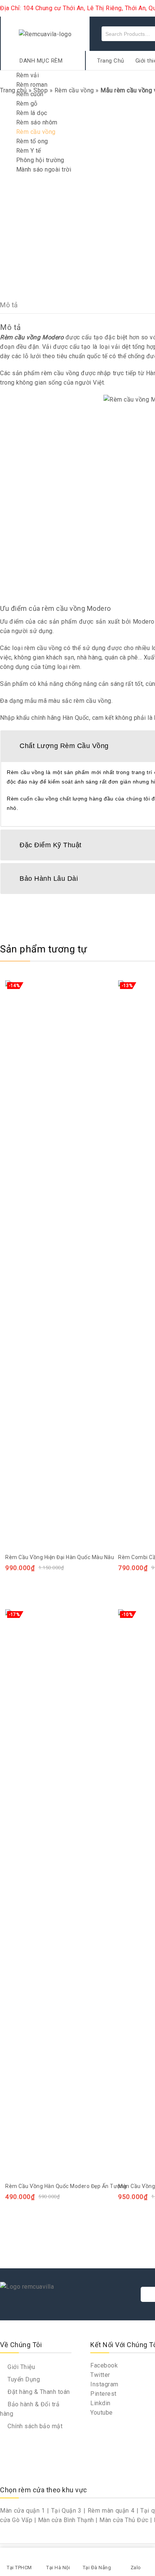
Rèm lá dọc (32, 113)
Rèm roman (32, 85)
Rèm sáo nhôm (37, 122)
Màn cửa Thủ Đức (124, 2520)
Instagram (104, 2384)
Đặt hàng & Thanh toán (38, 2392)
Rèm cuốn (30, 94)
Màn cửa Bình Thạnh (66, 2520)
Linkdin (100, 2403)
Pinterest (103, 2394)
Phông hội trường (40, 160)
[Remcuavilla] (45, 34)
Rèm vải (28, 75)
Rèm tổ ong (32, 141)
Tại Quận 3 (66, 2511)
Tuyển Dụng (23, 2379)
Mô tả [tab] (9, 305)
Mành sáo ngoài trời (44, 169)
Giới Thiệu (21, 2367)
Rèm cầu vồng (36, 132)
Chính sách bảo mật (34, 2426)
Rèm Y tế (29, 151)
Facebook (104, 2365)
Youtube (102, 2413)
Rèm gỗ (27, 103)
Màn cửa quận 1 (23, 2511)
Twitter (100, 2375)
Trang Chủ (111, 61)
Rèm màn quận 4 (111, 2511)
